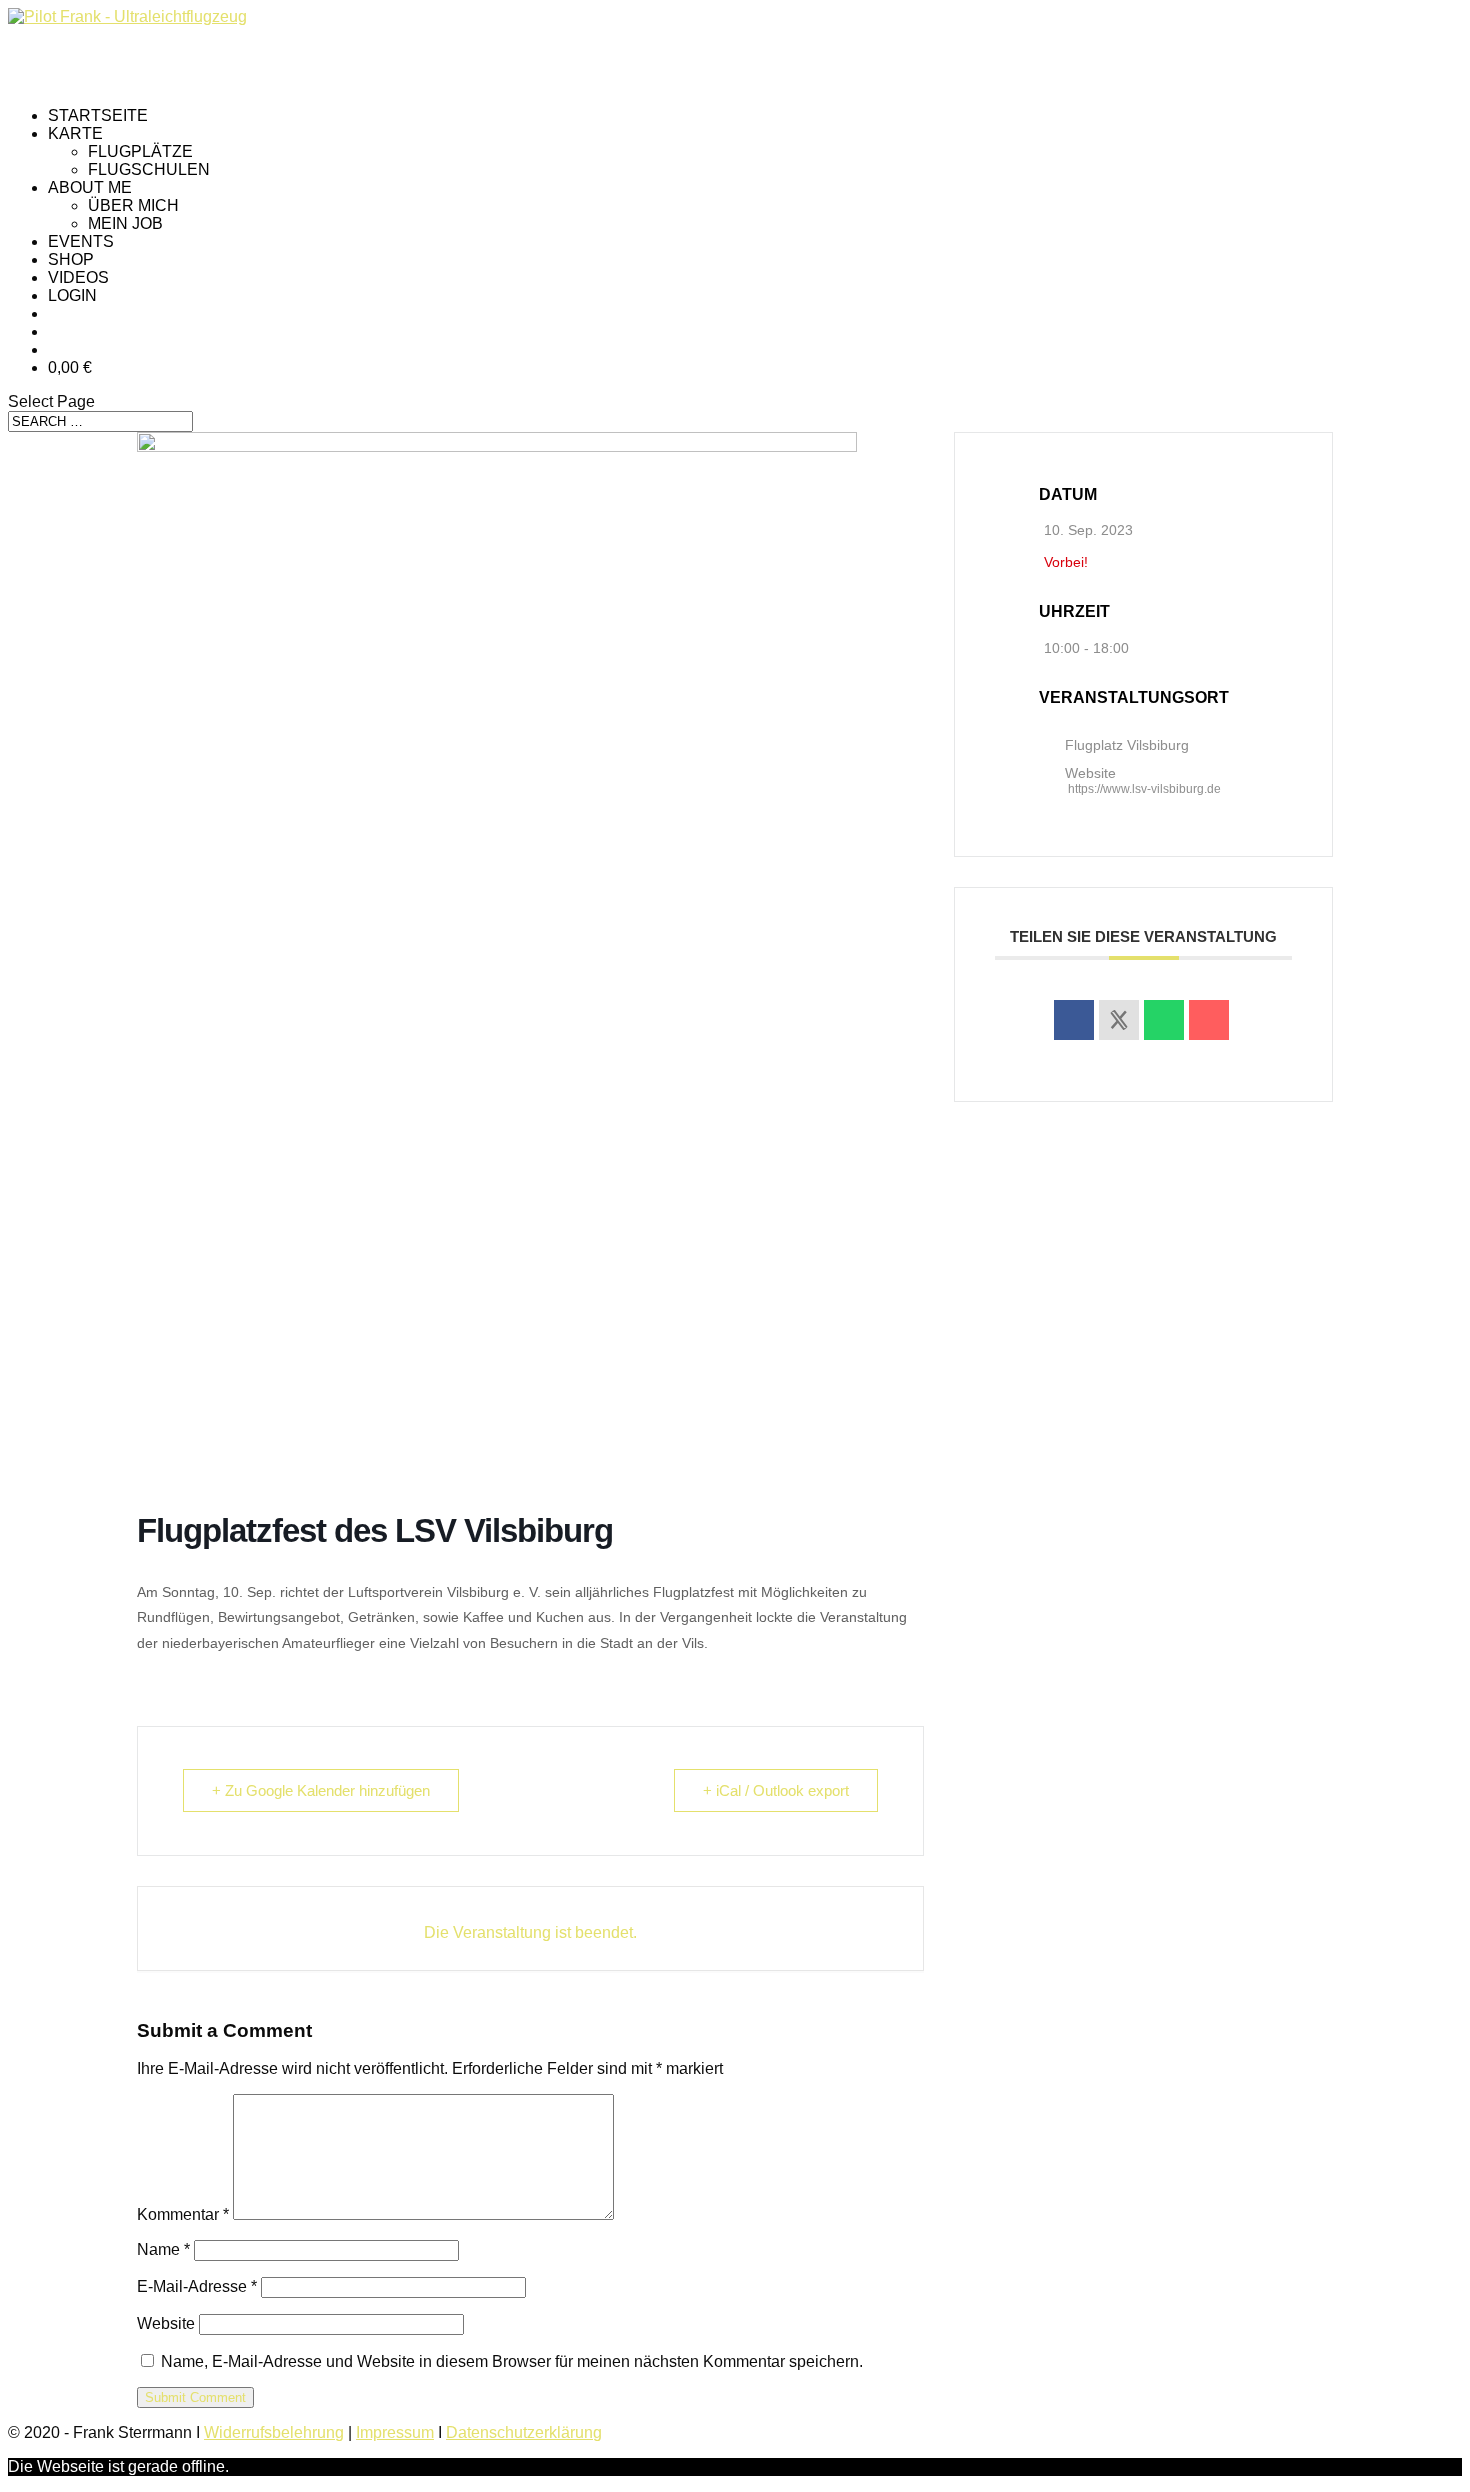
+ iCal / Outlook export (776, 1790)
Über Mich (133, 205)
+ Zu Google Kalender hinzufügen (321, 1790)
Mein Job (125, 223)
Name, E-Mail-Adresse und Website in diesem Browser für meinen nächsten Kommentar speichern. (512, 2361)
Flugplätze (140, 151)
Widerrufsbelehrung (274, 2432)
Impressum (395, 2432)
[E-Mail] (1209, 1020)
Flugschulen (149, 169)
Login (72, 295)
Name (163, 2249)
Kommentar (183, 2214)
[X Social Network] (1119, 1020)
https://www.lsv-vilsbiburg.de (1144, 789)
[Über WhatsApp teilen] (1164, 1020)
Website (166, 2323)
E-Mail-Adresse (197, 2286)
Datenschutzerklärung (524, 2432)
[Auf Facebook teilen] (1074, 1020)
